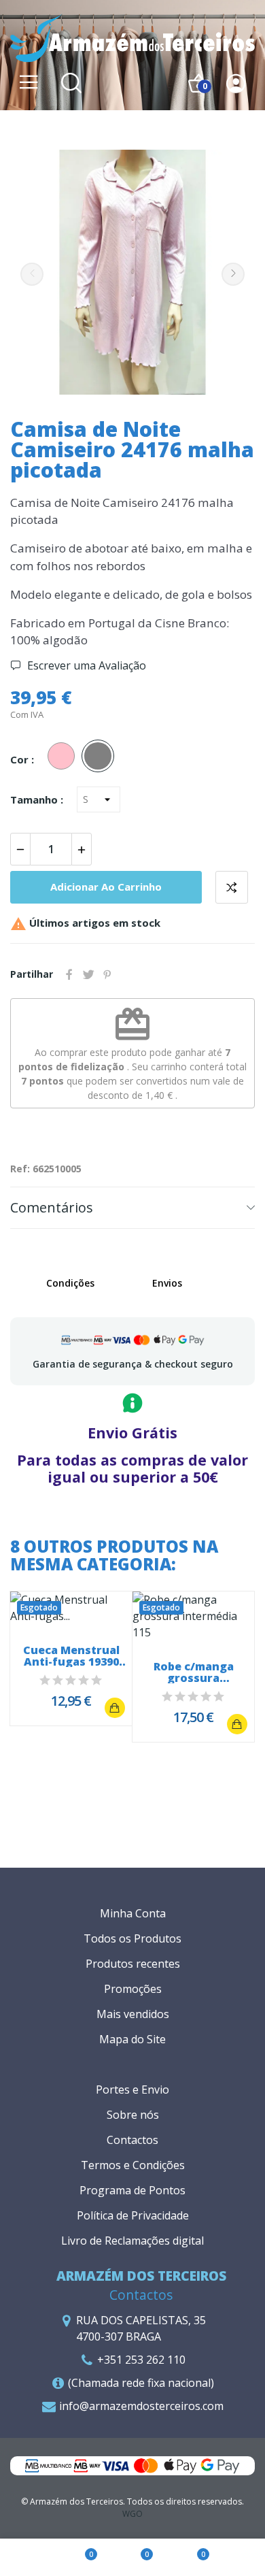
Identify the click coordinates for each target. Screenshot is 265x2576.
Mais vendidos (133, 2014)
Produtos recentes (133, 1964)
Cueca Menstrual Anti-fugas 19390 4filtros (71, 1656)
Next (233, 274)
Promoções (133, 1989)
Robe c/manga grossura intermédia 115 (194, 1672)
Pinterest (107, 974)
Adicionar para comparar (232, 887)
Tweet (88, 974)
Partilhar (69, 974)
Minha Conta (133, 1913)
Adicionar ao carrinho (106, 887)
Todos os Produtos (132, 1938)
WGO (132, 2514)
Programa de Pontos (132, 2190)
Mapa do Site (132, 2039)
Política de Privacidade (133, 2215)
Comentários (52, 1207)
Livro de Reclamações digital (132, 2241)
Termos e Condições (133, 2165)
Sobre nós (133, 2115)
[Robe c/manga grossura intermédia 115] (237, 1724)
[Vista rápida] (71, 1608)
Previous (32, 274)
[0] (77, 2558)
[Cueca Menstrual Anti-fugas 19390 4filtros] (115, 1708)
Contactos (132, 2140)
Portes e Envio (132, 2090)
